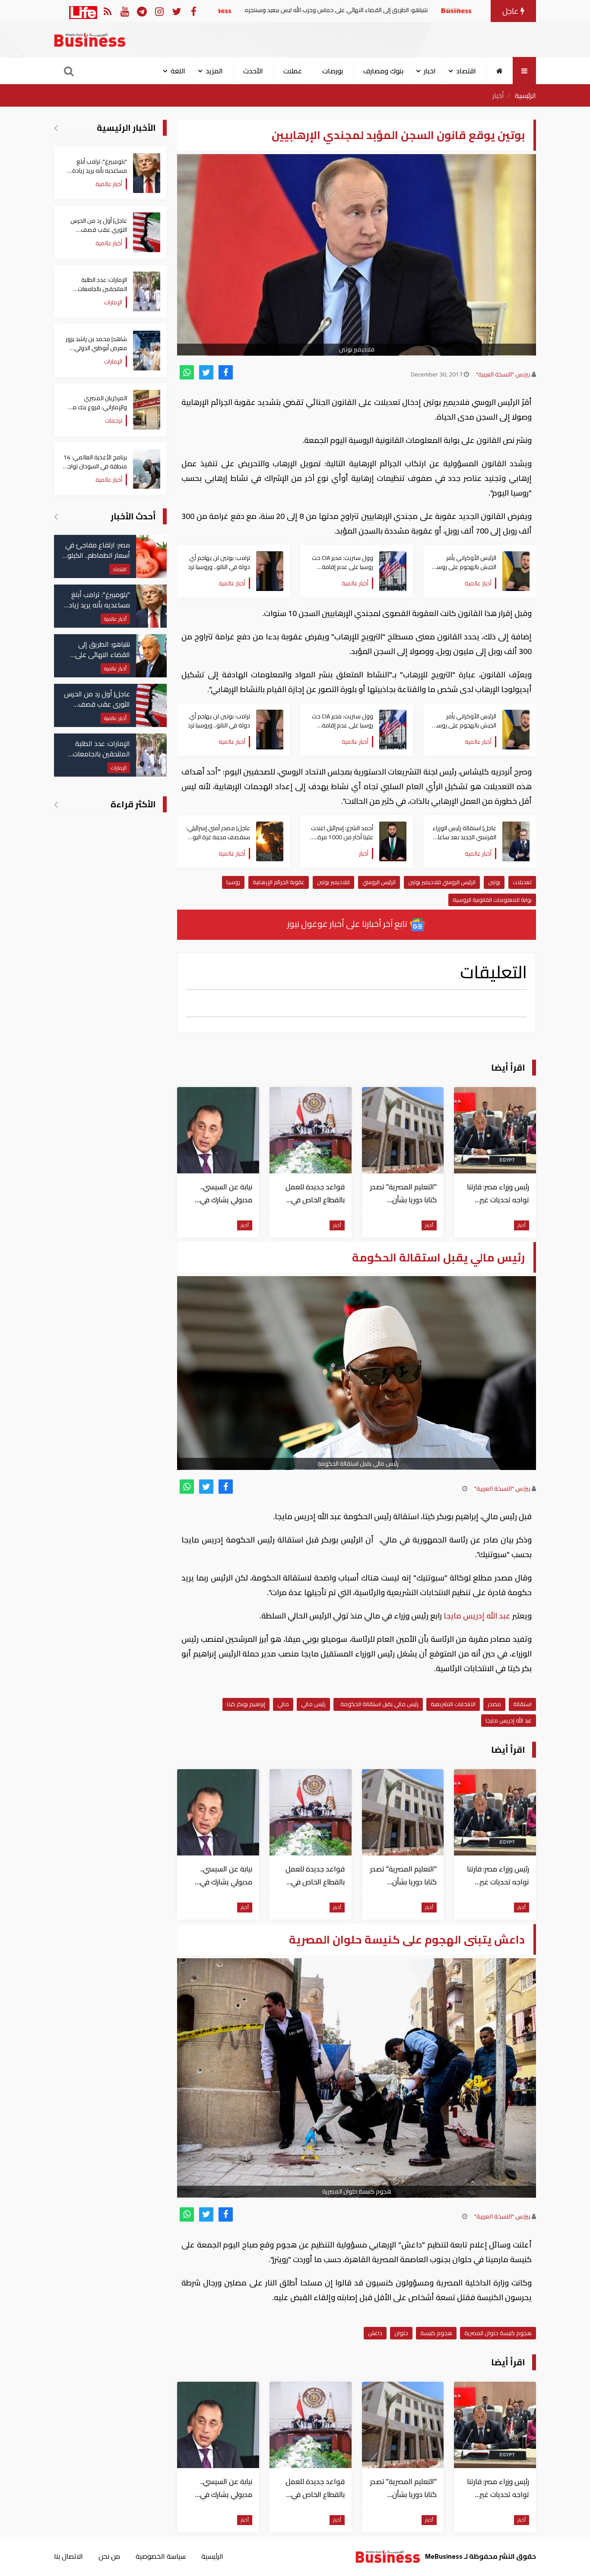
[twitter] (206, 372)
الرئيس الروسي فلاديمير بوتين (442, 882)
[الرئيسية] (500, 71)
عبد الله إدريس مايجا (477, 1616)
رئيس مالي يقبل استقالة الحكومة (378, 1704)
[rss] (107, 11)
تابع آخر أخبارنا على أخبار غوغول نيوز (348, 924)
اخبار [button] (430, 71)
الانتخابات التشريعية (453, 1704)
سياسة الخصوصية (161, 2556)
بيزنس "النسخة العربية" (503, 374)
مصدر (494, 1704)
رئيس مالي (313, 1704)
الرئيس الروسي (379, 882)
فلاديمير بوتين (333, 882)
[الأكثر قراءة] (56, 804)
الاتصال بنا (68, 2556)
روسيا (233, 882)
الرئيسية (525, 95)
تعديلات (522, 882)
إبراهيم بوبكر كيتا (246, 1704)
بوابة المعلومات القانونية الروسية (492, 900)
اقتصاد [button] (466, 71)
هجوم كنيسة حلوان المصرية (498, 2333)
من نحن (109, 2556)
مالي (283, 1704)
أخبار (498, 95)
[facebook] (226, 372)
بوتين (494, 882)
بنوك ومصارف (383, 71)
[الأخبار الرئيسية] (56, 128)
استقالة (522, 1704)
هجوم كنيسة (436, 2333)
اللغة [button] (178, 71)
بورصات (333, 71)
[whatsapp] (187, 372)
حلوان (401, 2333)
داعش (375, 2333)
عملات (293, 71)
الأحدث (253, 71)
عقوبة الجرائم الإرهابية (279, 882)
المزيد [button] (214, 71)
